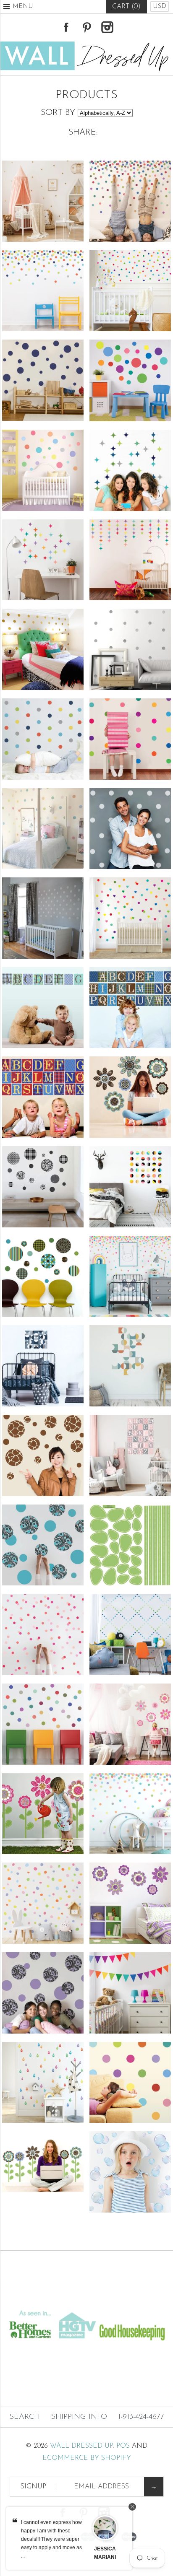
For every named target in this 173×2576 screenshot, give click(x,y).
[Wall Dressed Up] (86, 44)
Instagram (107, 27)
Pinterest (86, 27)
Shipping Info (79, 2417)
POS (123, 2446)
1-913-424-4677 (141, 2417)
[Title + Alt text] (86, 2300)
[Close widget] (132, 2507)
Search (25, 2417)
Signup (33, 2487)
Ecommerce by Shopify (87, 2458)
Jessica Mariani (105, 2553)
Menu (23, 6)
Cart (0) (126, 7)
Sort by (58, 113)
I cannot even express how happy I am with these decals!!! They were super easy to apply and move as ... (51, 2539)
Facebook (66, 27)
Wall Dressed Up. (82, 2446)
